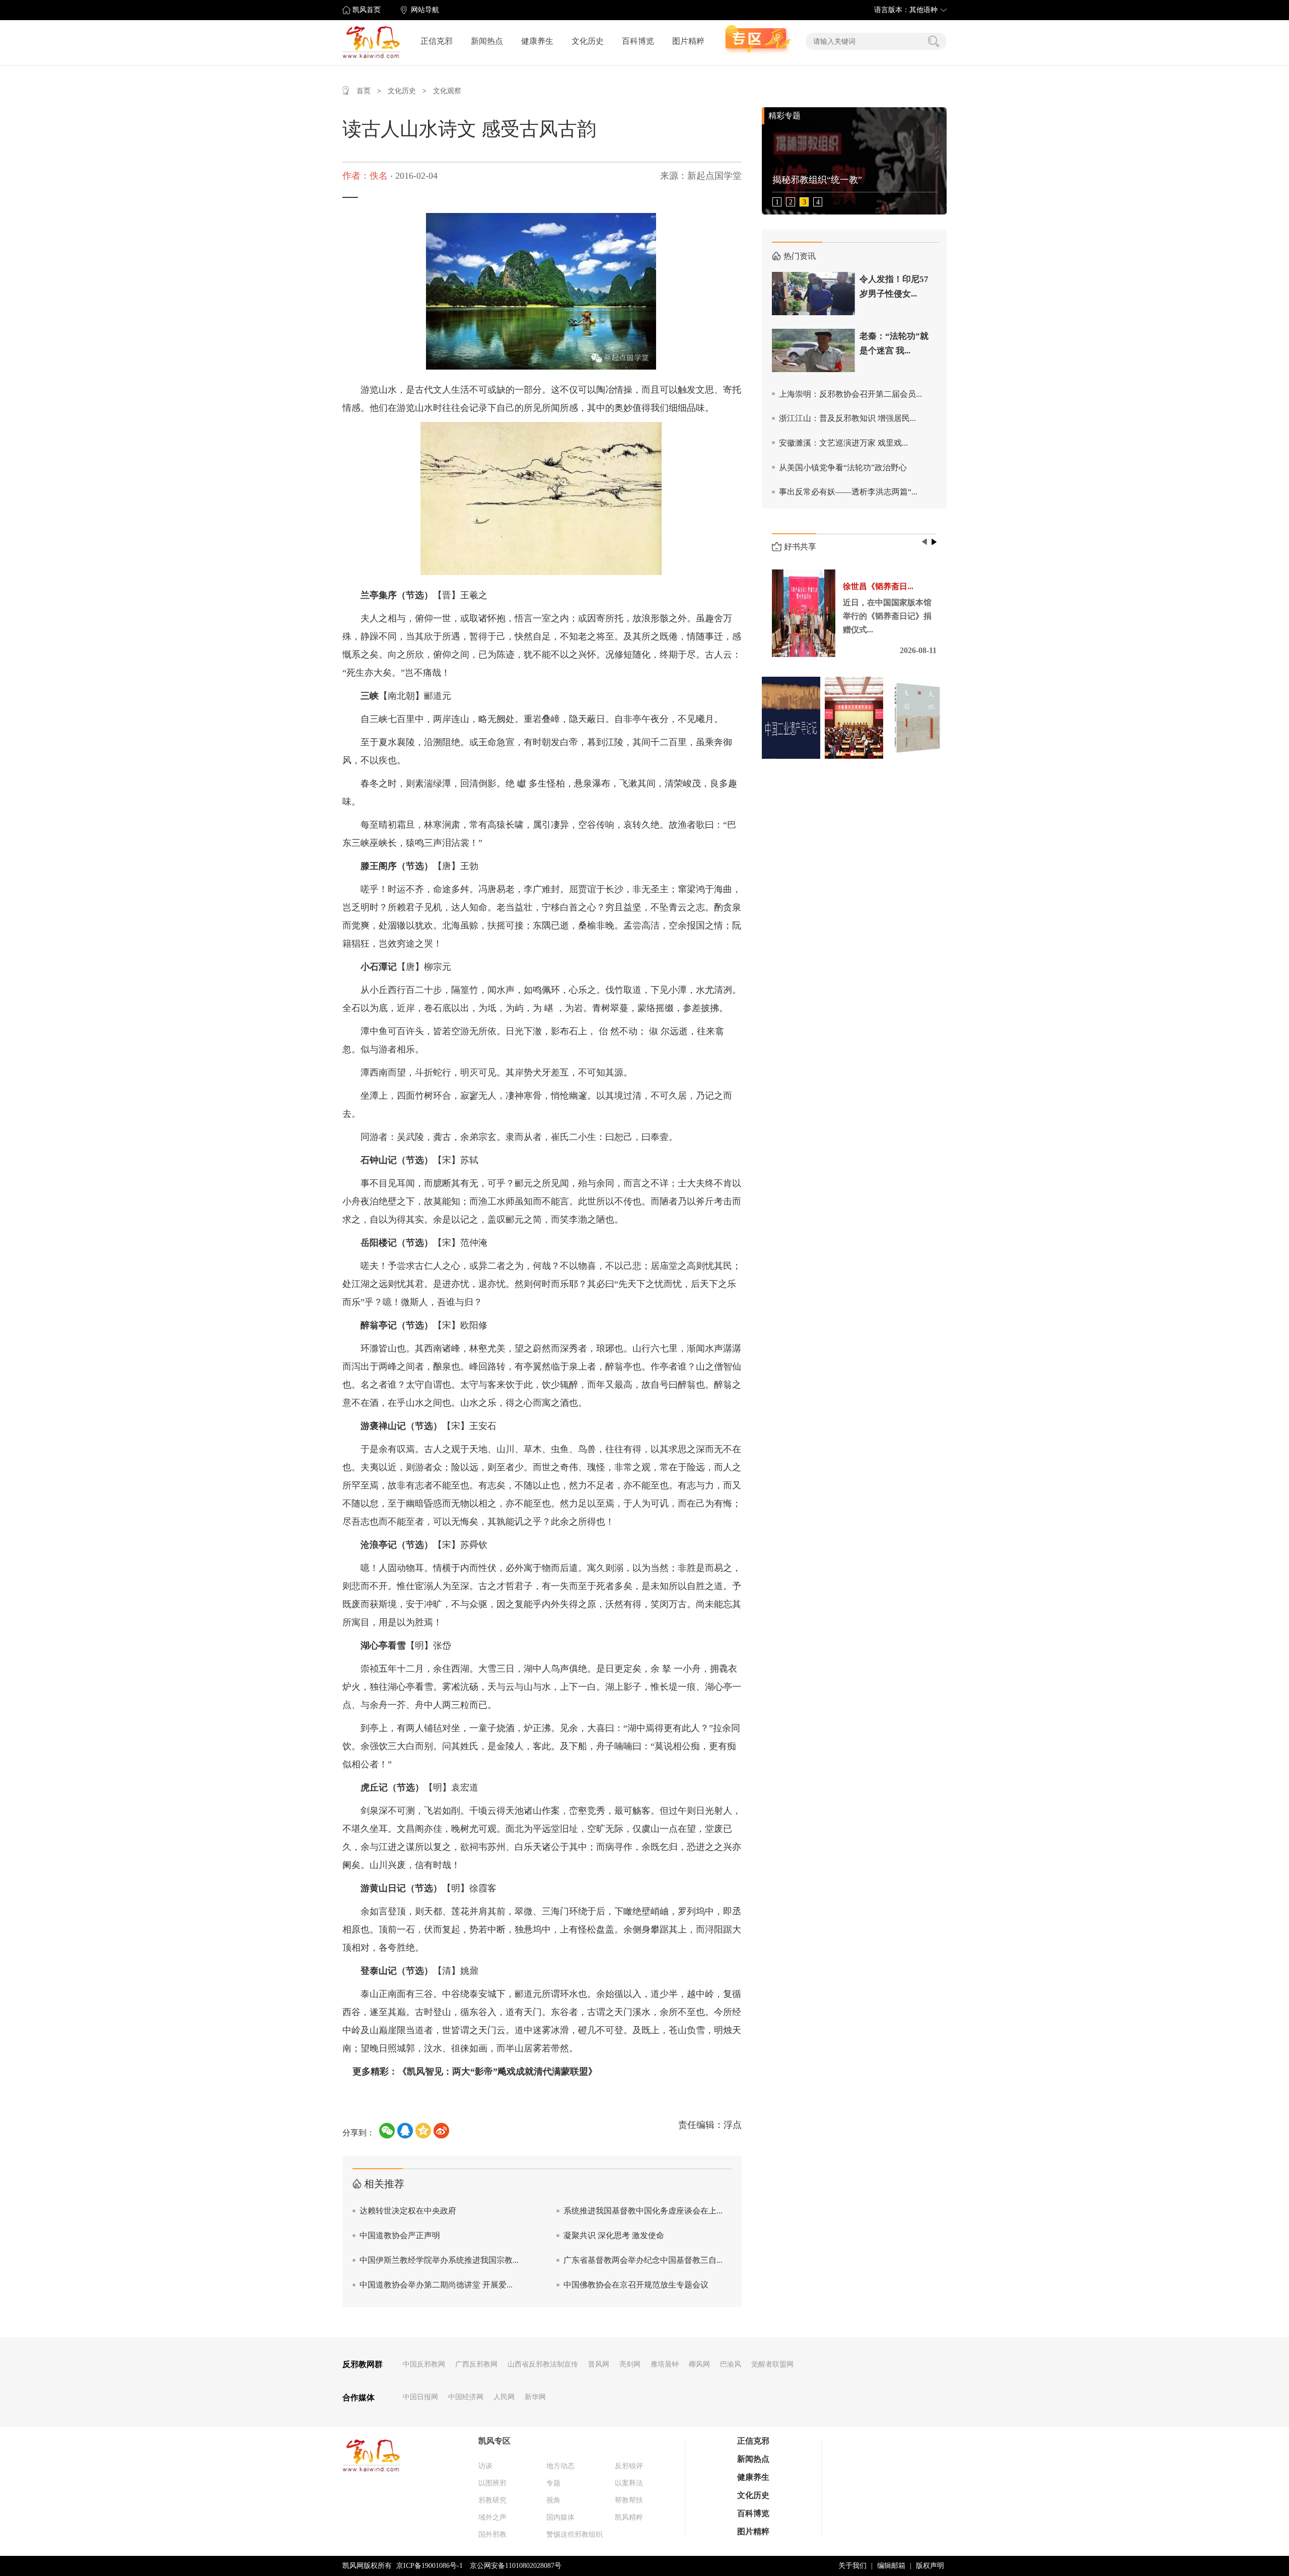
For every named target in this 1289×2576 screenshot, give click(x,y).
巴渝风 (731, 2364)
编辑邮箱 (891, 2566)
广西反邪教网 (476, 2364)
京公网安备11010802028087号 (516, 2566)
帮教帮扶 (629, 2500)
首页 (364, 91)
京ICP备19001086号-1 (429, 2566)
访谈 (485, 2466)
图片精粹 (688, 41)
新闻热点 (487, 41)
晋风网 (599, 2364)
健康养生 (537, 41)
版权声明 (930, 2566)
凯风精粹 (629, 2517)
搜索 (934, 41)
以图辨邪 (492, 2483)
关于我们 (852, 2566)
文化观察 (447, 91)
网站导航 (425, 10)
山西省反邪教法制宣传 (543, 2364)
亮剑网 (630, 2364)
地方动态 (560, 2466)
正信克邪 (437, 41)
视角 (553, 2500)
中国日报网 (420, 2397)
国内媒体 (560, 2517)
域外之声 (492, 2517)
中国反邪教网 (424, 2364)
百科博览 (638, 41)
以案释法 (629, 2483)
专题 (553, 2483)
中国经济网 (466, 2397)
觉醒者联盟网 (772, 2364)
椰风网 (699, 2364)
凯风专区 (494, 2441)
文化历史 (588, 41)
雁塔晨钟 (665, 2364)
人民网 (504, 2397)
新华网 (535, 2397)
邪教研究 (492, 2500)
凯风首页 (367, 10)
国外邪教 (492, 2534)
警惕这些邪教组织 (575, 2534)
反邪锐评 (629, 2466)
